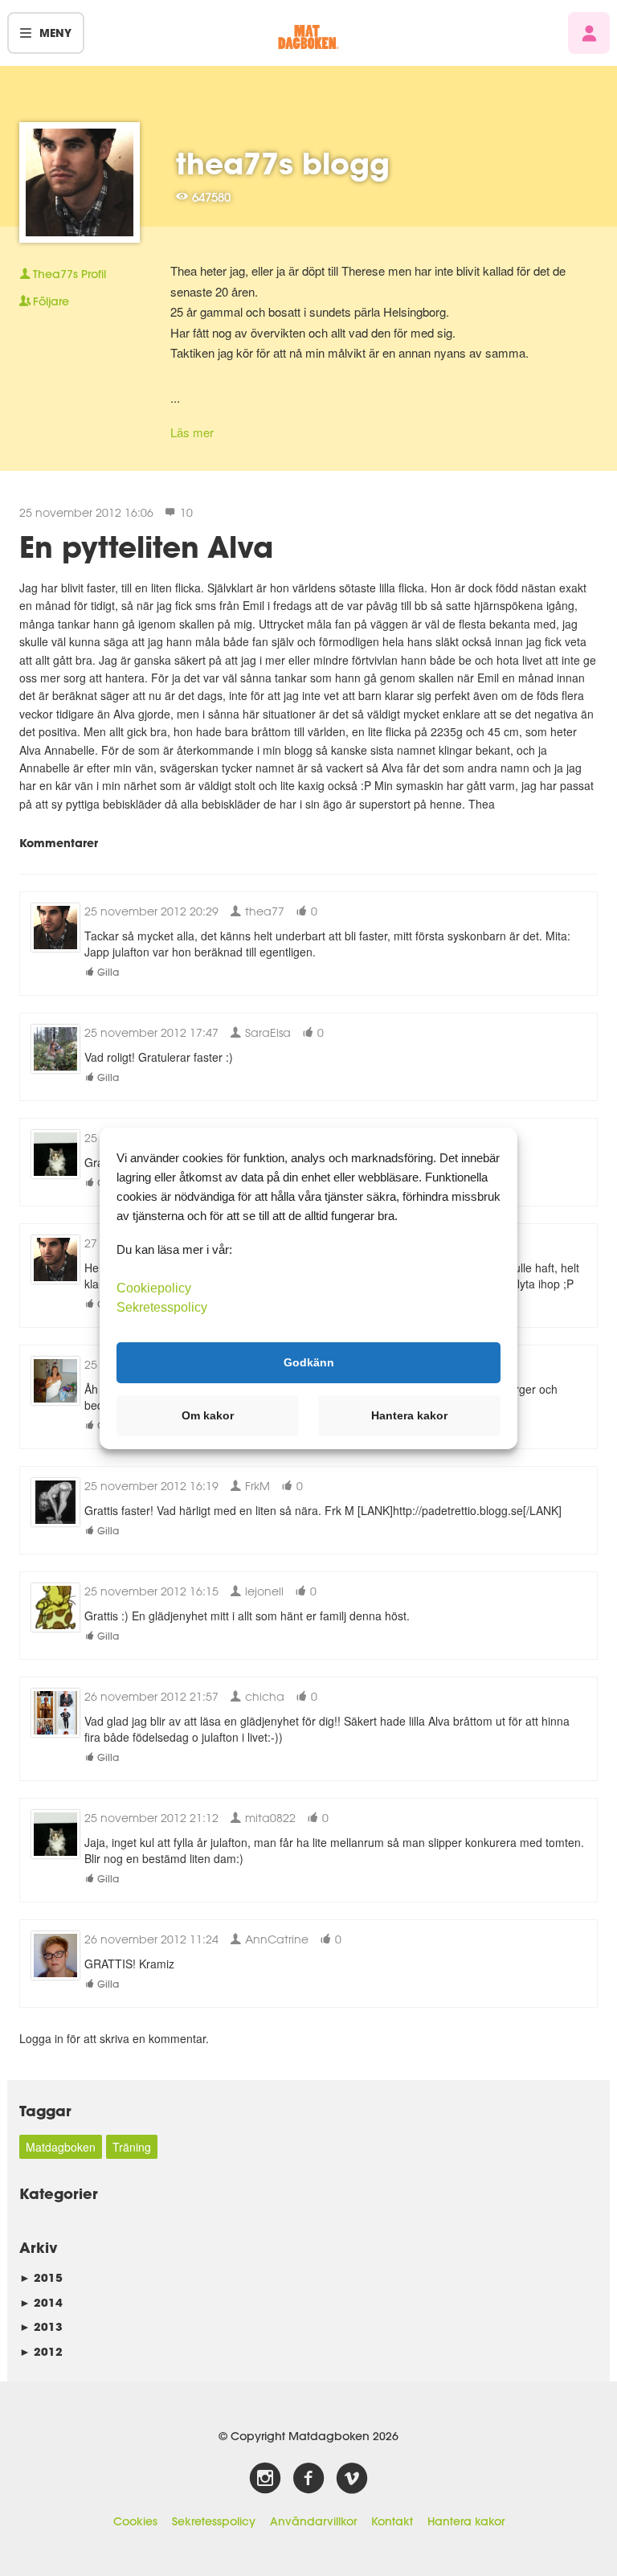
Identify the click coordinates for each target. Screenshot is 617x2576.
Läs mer (192, 432)
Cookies (135, 2521)
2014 (41, 2302)
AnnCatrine (275, 1939)
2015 (41, 2277)
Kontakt (392, 2521)
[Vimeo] (352, 2479)
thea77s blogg (283, 163)
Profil (69, 274)
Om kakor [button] (208, 1415)
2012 (41, 2351)
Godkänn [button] (309, 1362)
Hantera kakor (466, 2521)
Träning (132, 2147)
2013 (41, 2326)
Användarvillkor (313, 2521)
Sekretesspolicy (214, 2521)
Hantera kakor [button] (409, 1415)
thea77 (263, 911)
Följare (51, 301)
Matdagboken (61, 2147)
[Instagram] (265, 2479)
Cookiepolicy (154, 1287)
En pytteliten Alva (146, 547)
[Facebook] (308, 2479)
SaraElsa (266, 1032)
